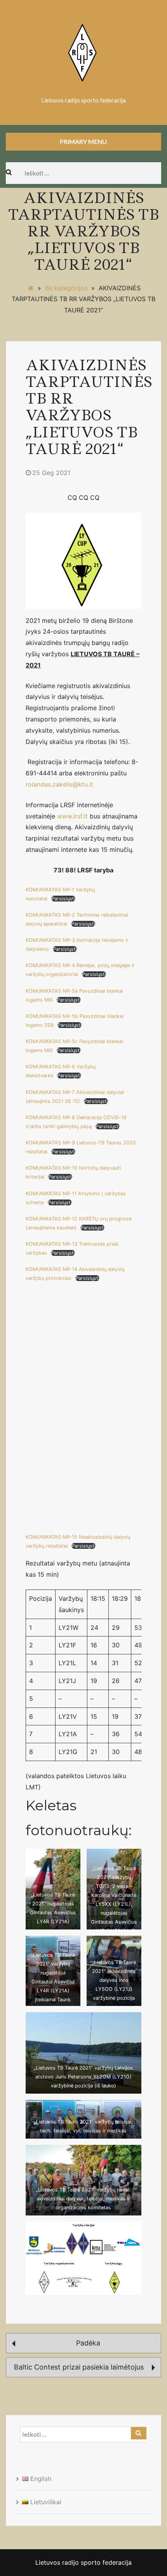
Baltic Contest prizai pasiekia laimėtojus (80, 2367)
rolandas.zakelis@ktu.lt (59, 784)
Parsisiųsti (63, 899)
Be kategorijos (66, 288)
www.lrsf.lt (72, 816)
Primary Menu (83, 141)
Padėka (87, 2343)
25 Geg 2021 (51, 473)
